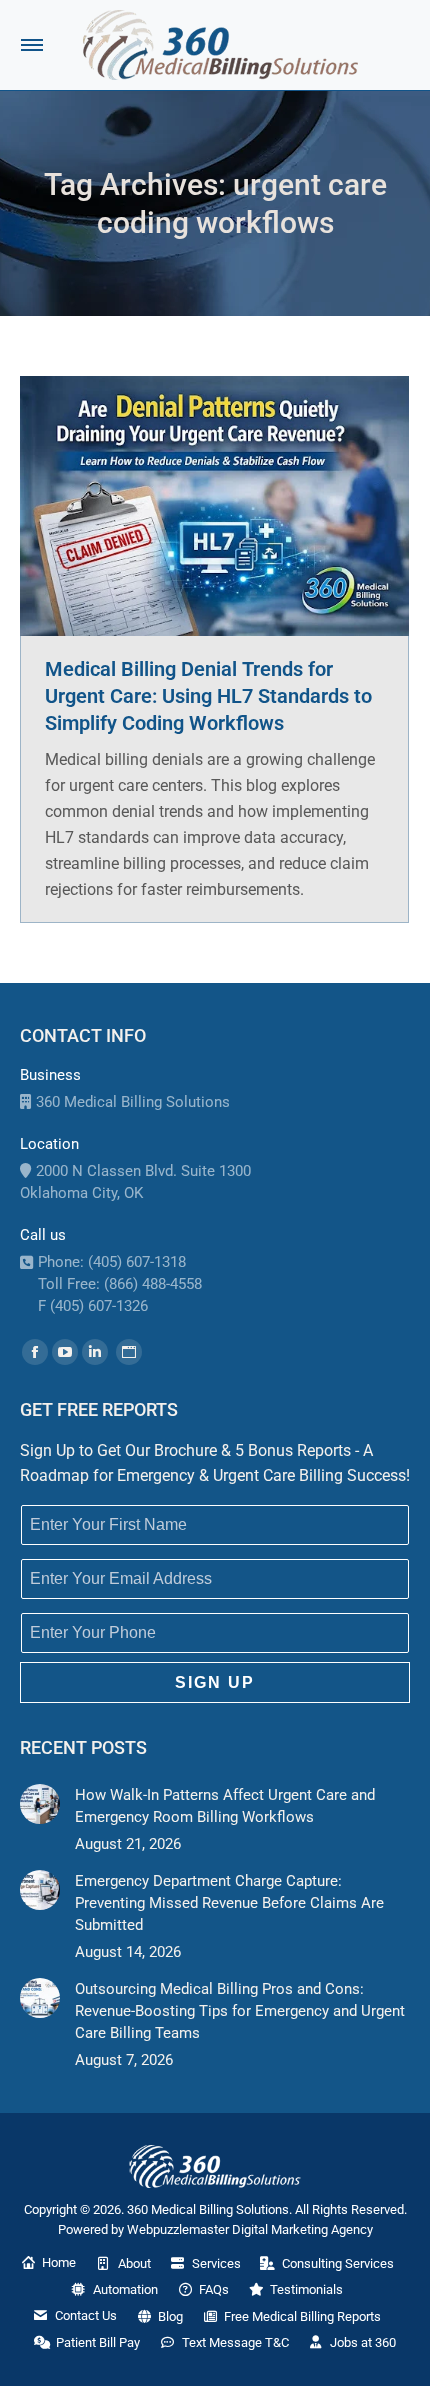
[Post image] (40, 1804)
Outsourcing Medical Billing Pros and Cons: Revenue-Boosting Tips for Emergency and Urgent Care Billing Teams (240, 2011)
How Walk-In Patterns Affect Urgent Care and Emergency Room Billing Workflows (225, 1806)
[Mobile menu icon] (32, 45)
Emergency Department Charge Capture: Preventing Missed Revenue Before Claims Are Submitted (229, 1903)
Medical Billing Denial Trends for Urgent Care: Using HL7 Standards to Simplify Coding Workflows (208, 696)
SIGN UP (215, 1682)
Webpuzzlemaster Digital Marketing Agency (250, 2229)
